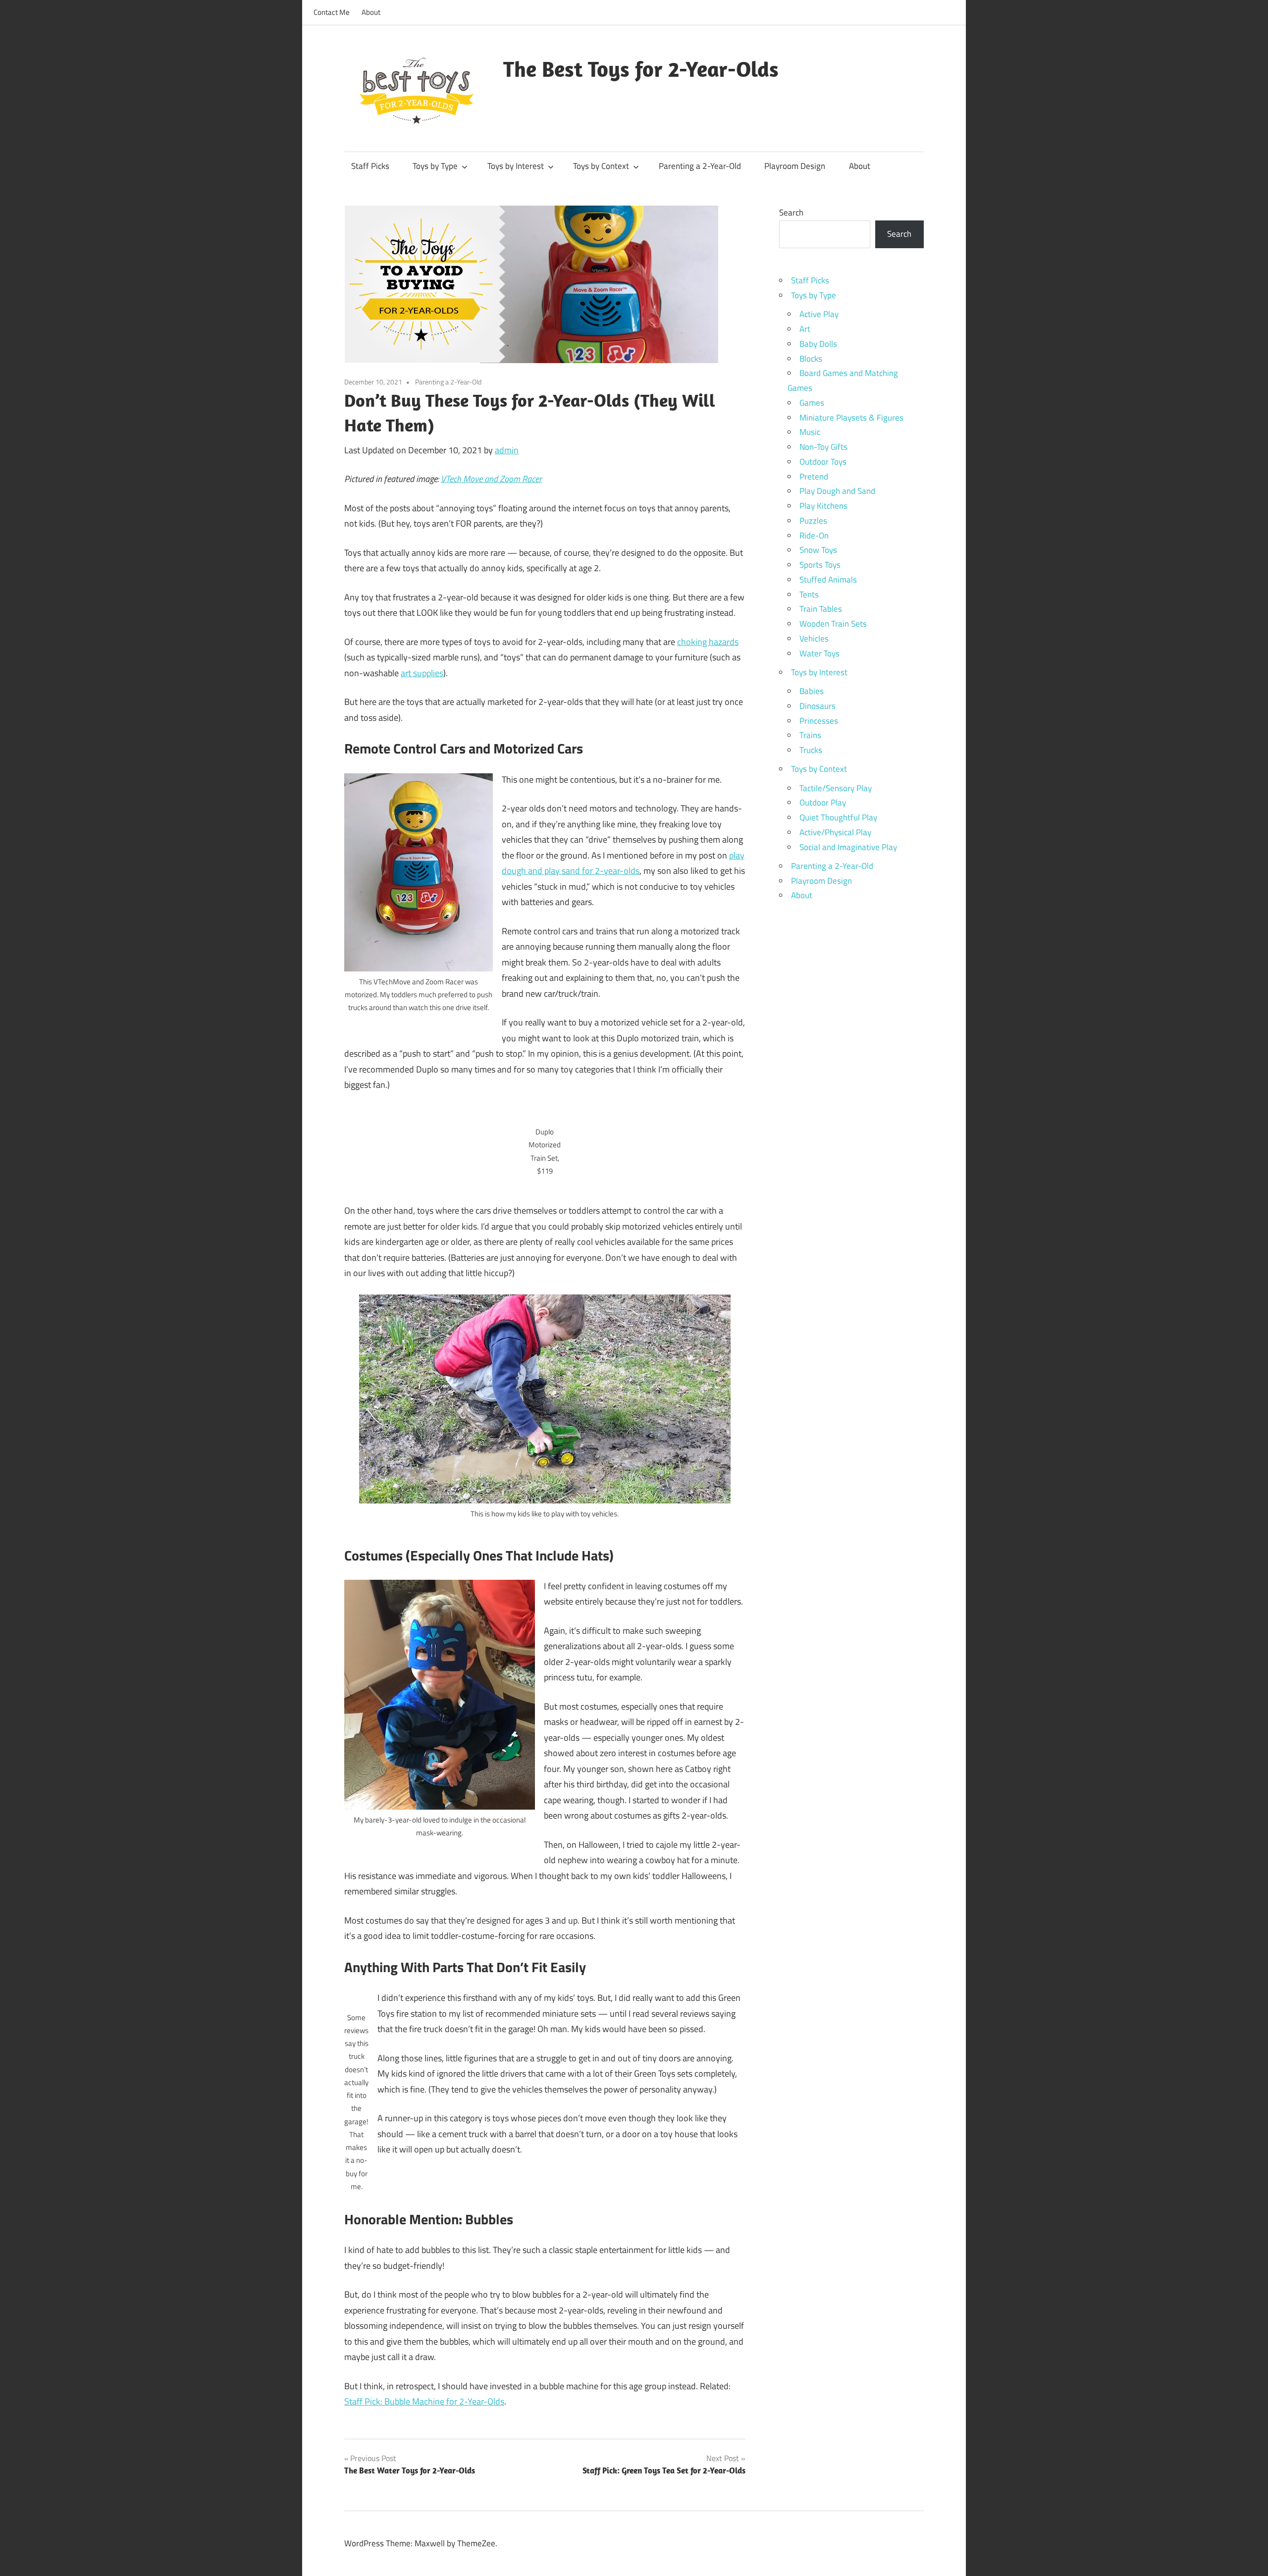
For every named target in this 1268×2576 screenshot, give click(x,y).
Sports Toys (820, 565)
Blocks (811, 359)
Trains (810, 735)
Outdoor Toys (823, 462)
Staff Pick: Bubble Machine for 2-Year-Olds (424, 2401)
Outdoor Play (823, 803)
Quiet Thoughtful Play (838, 817)
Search (791, 213)
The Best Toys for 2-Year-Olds (641, 69)
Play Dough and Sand (837, 491)
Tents (809, 594)
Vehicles (814, 639)
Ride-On (814, 536)
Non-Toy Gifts (823, 447)
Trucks (811, 750)
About (371, 12)
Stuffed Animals (828, 580)
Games (812, 403)
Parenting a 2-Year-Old (700, 166)
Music (810, 432)
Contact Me (332, 12)
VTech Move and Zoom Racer (491, 479)
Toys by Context (601, 166)
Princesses (819, 721)
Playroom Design (795, 166)
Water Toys (819, 653)
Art (805, 329)
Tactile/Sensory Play (836, 788)
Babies (812, 691)
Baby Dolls (818, 344)
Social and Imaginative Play (848, 847)
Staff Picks (370, 166)
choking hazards (708, 642)
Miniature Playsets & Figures (851, 418)
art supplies (422, 673)
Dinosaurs (818, 706)
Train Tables (821, 609)
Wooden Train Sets (833, 624)
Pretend (814, 477)
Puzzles (813, 521)
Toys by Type (435, 166)
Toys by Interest (516, 166)
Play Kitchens (823, 506)
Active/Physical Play (835, 832)
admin (507, 450)
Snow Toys (818, 550)
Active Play (819, 314)
